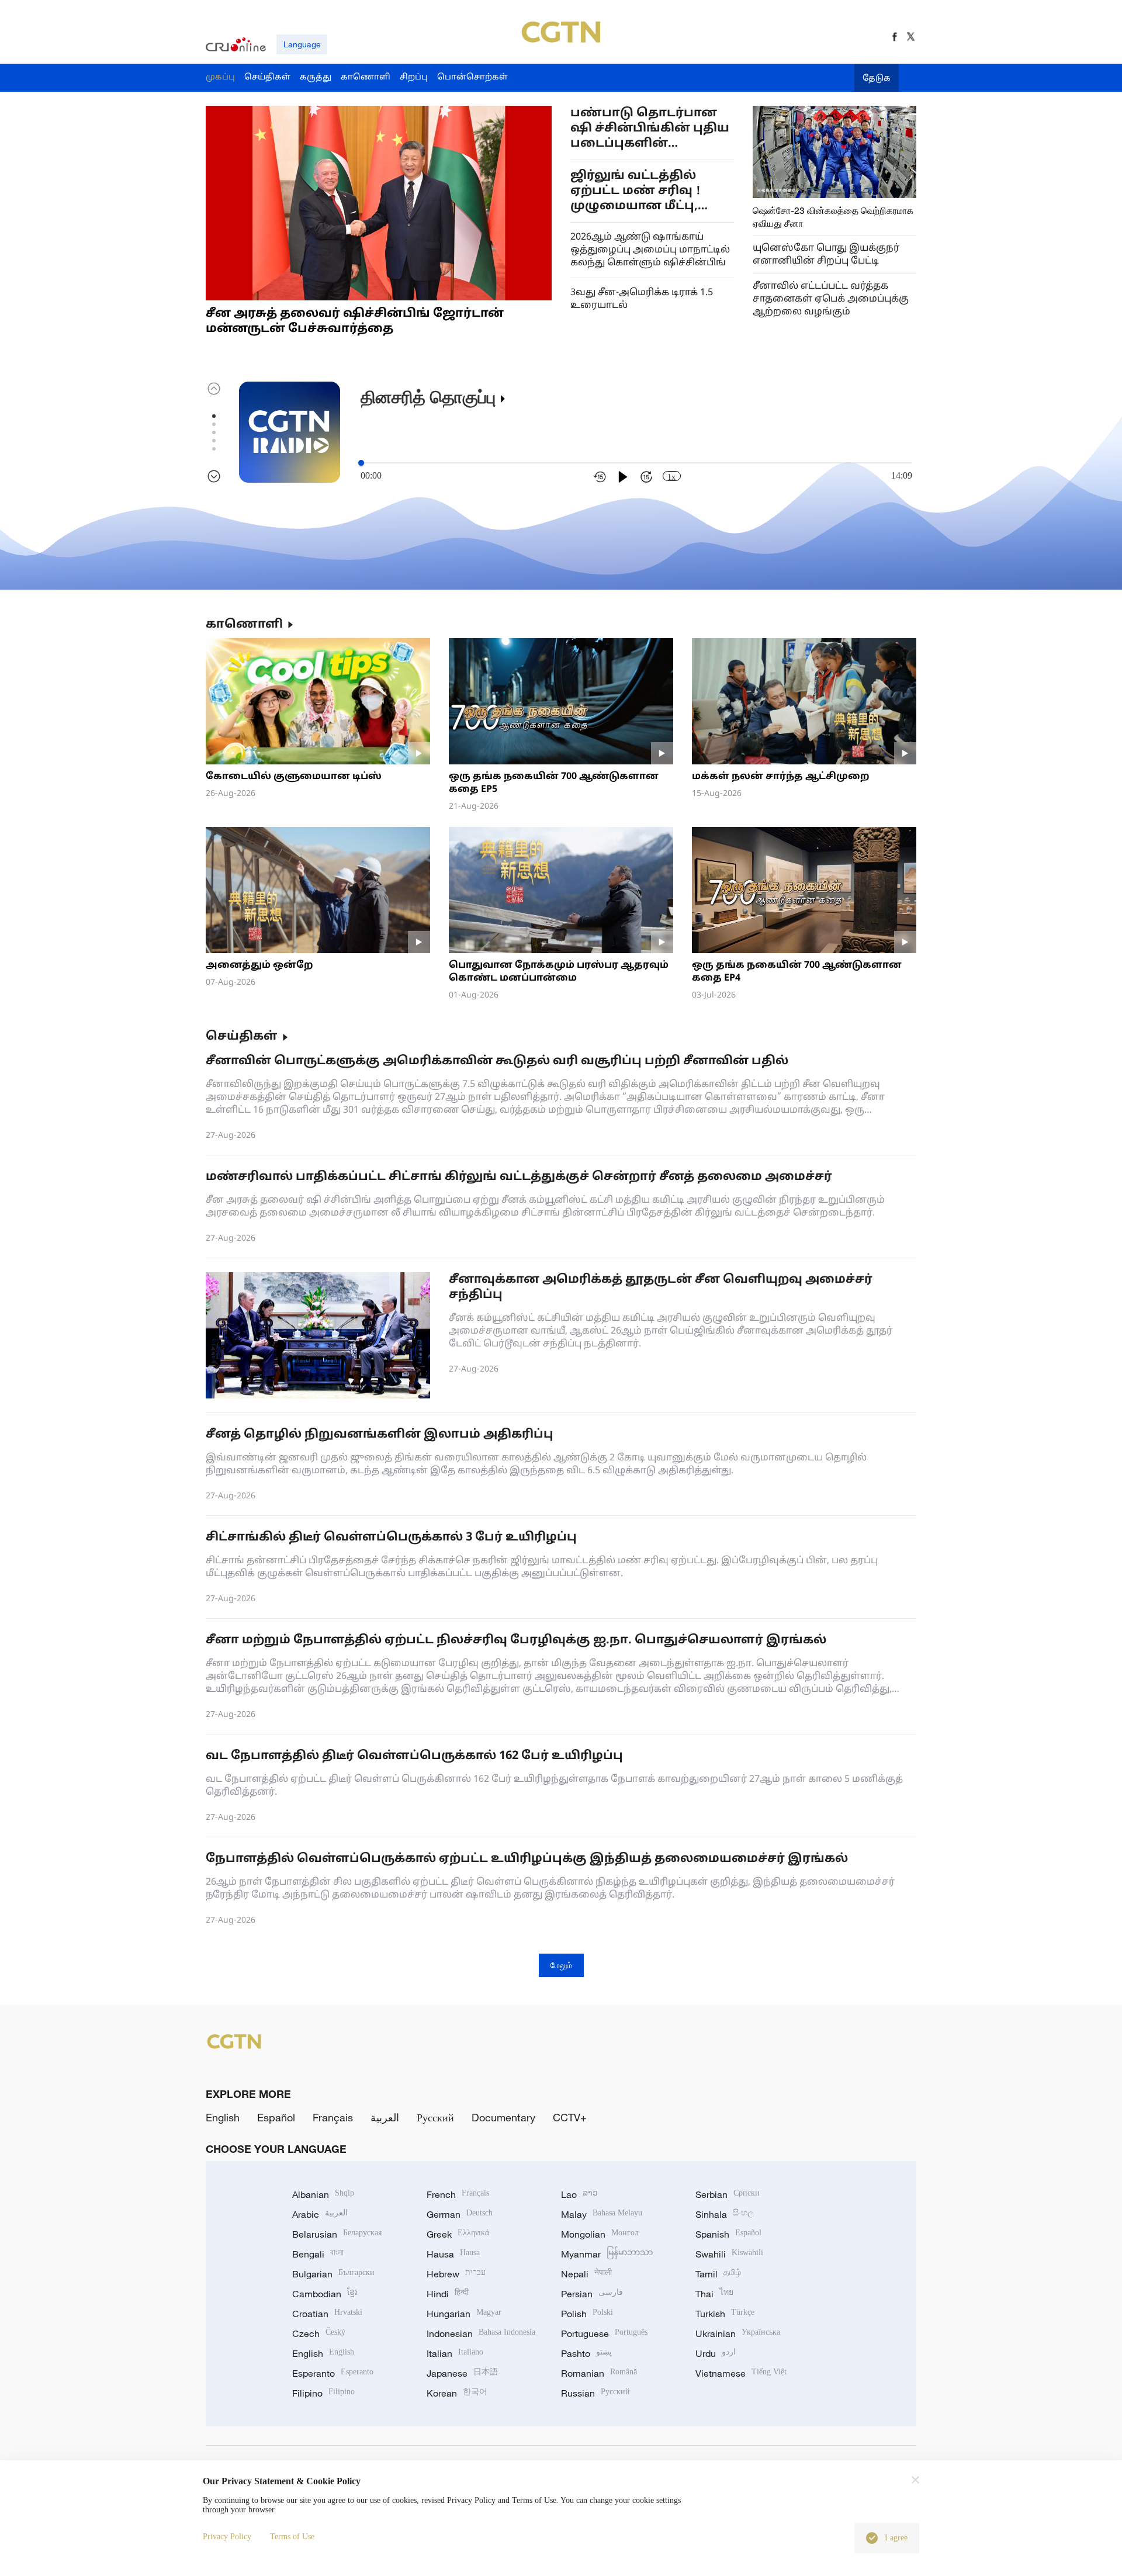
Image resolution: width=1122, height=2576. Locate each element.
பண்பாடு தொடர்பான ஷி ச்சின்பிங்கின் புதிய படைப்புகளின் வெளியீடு (650, 129)
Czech (319, 2333)
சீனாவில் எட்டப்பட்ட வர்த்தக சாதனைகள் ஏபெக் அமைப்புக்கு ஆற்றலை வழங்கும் (831, 299)
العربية (385, 2117)
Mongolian (600, 2234)
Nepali (586, 2274)
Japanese (462, 2373)
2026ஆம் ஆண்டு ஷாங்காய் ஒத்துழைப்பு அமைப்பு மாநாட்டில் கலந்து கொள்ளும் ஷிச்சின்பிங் (650, 250)
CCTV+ (570, 2117)
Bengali (318, 2254)
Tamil (718, 2274)
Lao (579, 2194)
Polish (587, 2314)
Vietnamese (741, 2373)
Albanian (323, 2194)
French (458, 2194)
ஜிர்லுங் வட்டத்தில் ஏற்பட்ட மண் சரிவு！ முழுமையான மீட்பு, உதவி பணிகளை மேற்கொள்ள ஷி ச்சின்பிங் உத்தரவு (637, 191)
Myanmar (607, 2254)
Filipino (323, 2393)
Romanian (599, 2373)
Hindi (448, 2294)
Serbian (728, 2194)
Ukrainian (738, 2333)
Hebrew (456, 2274)
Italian (455, 2353)
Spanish (728, 2234)
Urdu (716, 2353)
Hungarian (464, 2314)
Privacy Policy (227, 2537)
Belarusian (337, 2234)
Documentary (503, 2117)
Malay (602, 2214)
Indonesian (481, 2333)
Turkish (725, 2314)
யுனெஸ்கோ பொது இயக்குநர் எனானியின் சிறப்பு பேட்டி (826, 255)
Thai (714, 2294)
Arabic (320, 2214)
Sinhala (725, 2214)
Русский (435, 2117)
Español (276, 2117)
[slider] (361, 463)
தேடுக (877, 79)
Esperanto (333, 2373)
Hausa (453, 2254)
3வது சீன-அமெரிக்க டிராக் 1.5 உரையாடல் (642, 299)
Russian (595, 2393)
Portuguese (604, 2333)
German (460, 2214)
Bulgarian (333, 2274)
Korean (457, 2393)
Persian (592, 2294)
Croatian (327, 2314)
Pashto (586, 2353)
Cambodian (325, 2294)
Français (333, 2117)
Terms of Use (292, 2537)
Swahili (729, 2254)
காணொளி (244, 625)
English (223, 2117)
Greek (458, 2234)
